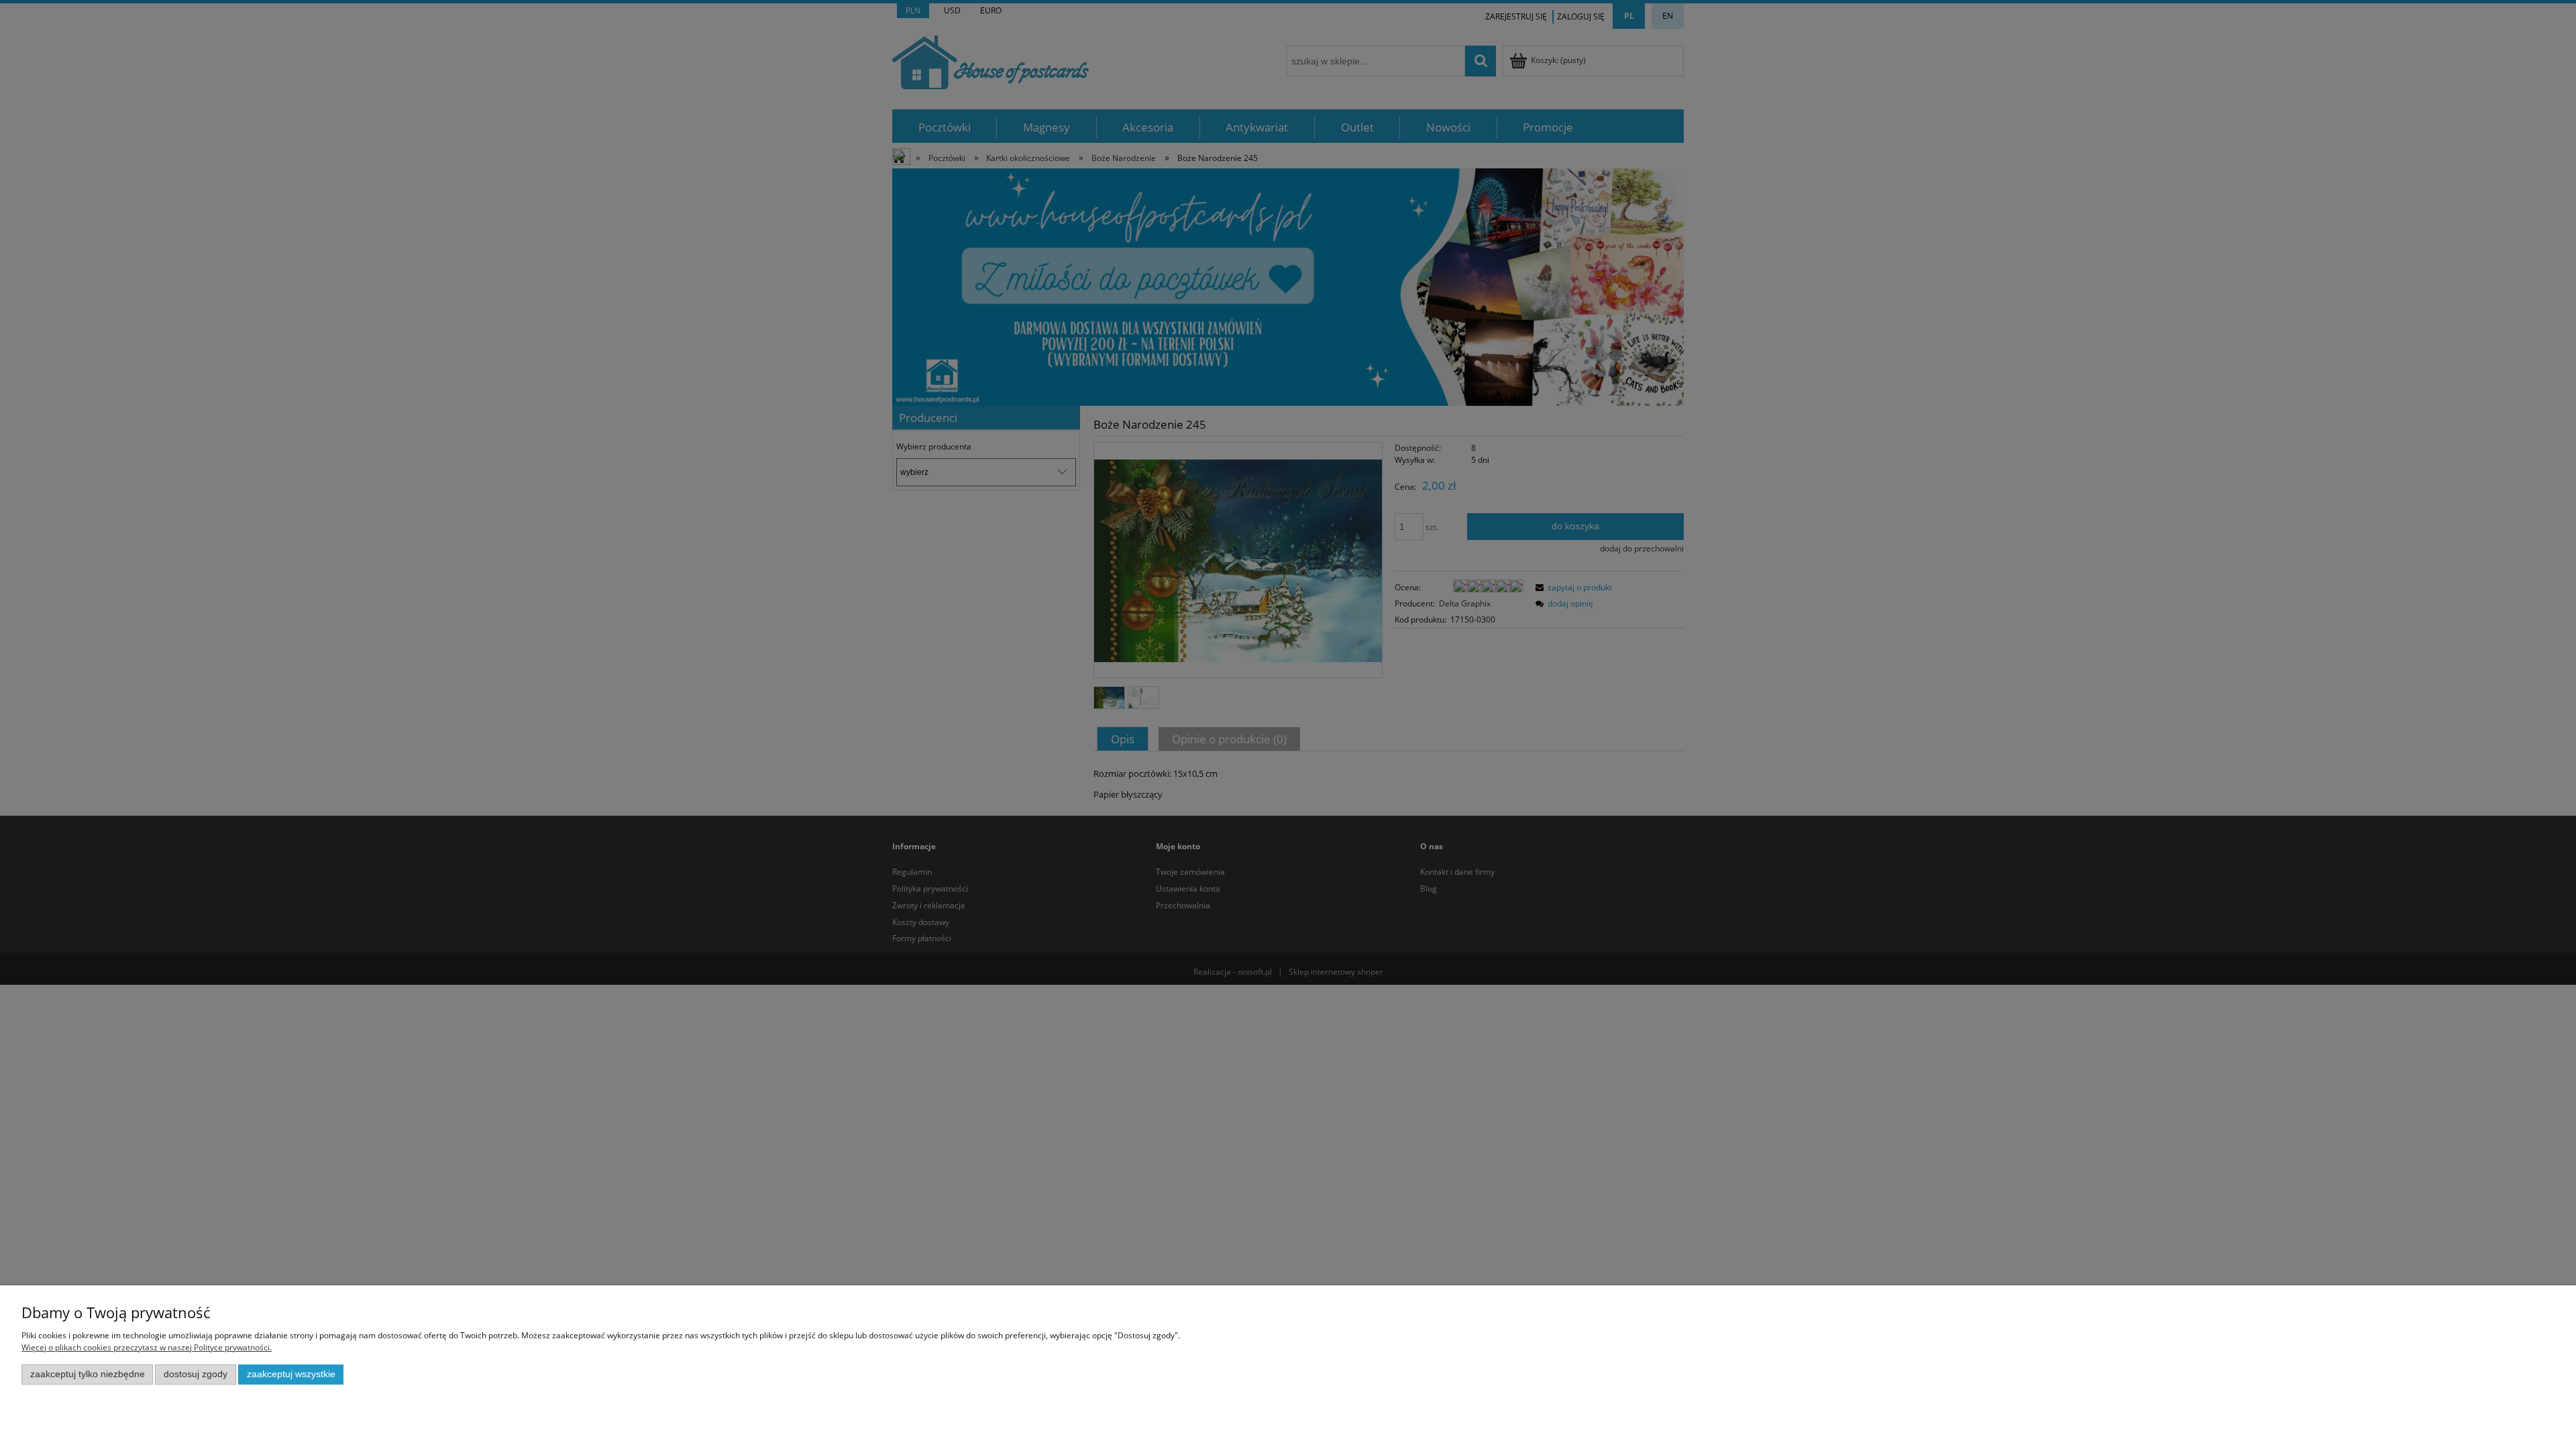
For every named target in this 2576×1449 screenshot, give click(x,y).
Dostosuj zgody (196, 1374)
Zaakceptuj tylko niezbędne (88, 1374)
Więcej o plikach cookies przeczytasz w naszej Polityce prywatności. (147, 1347)
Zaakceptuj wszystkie (291, 1374)
